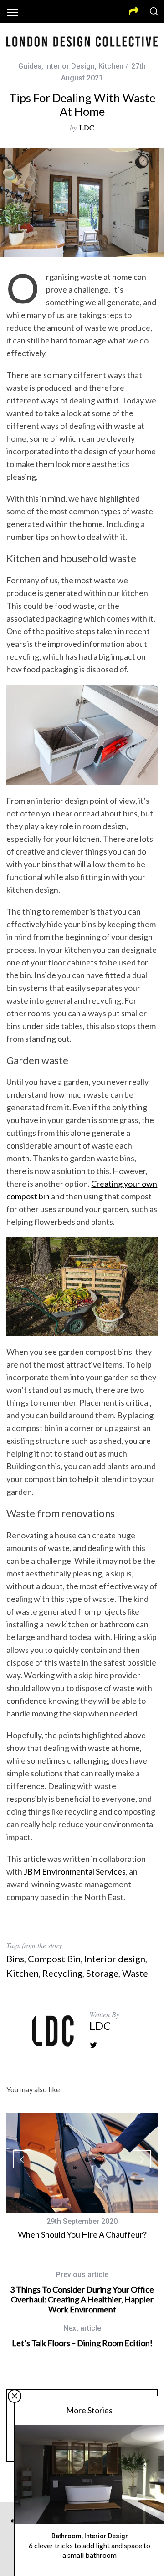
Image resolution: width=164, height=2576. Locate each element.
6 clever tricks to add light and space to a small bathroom (90, 2550)
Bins (15, 1959)
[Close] (15, 2396)
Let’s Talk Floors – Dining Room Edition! (82, 2336)
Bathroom (67, 2536)
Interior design (115, 1959)
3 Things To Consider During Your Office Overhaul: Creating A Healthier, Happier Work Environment (82, 2292)
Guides (30, 66)
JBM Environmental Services (75, 1871)
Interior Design (70, 66)
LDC (87, 127)
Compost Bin (54, 1959)
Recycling (62, 1973)
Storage (102, 1973)
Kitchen (111, 66)
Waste (135, 1973)
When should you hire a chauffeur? (82, 2234)
